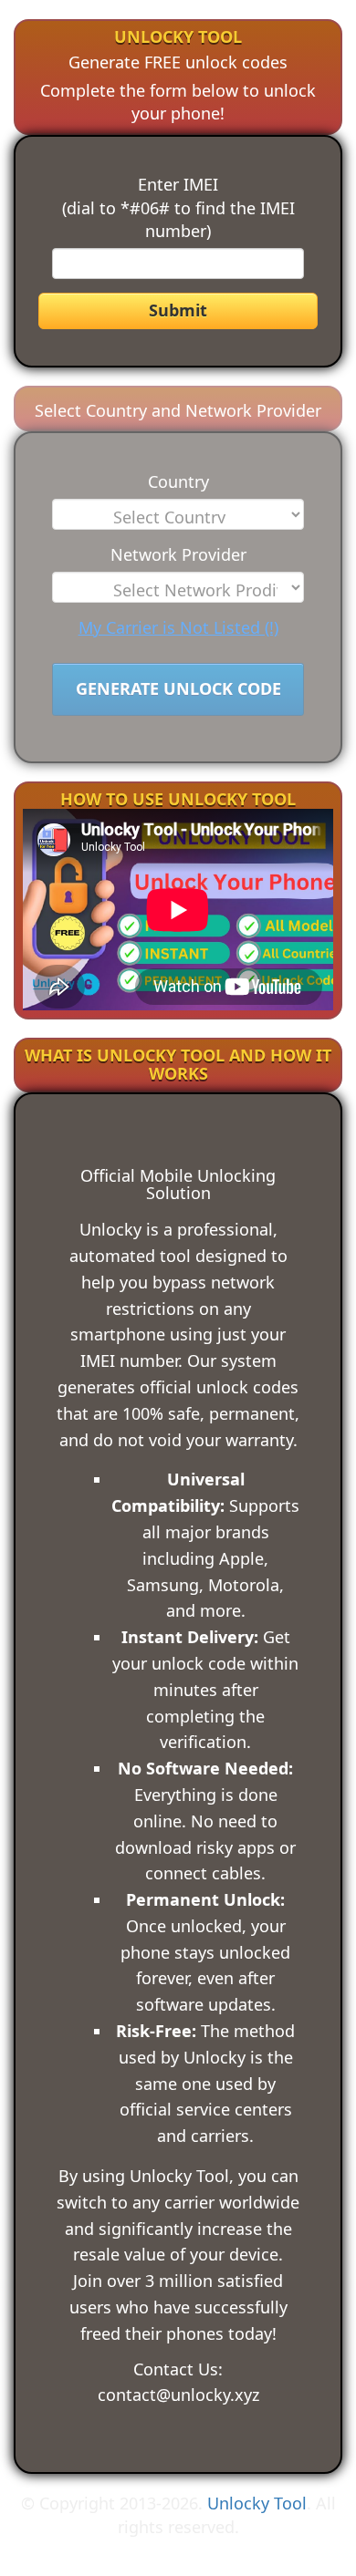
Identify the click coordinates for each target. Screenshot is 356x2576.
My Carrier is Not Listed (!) (178, 627)
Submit (178, 310)
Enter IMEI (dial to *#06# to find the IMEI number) (178, 207)
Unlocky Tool (257, 2503)
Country (178, 481)
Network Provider (178, 554)
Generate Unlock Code (178, 688)
